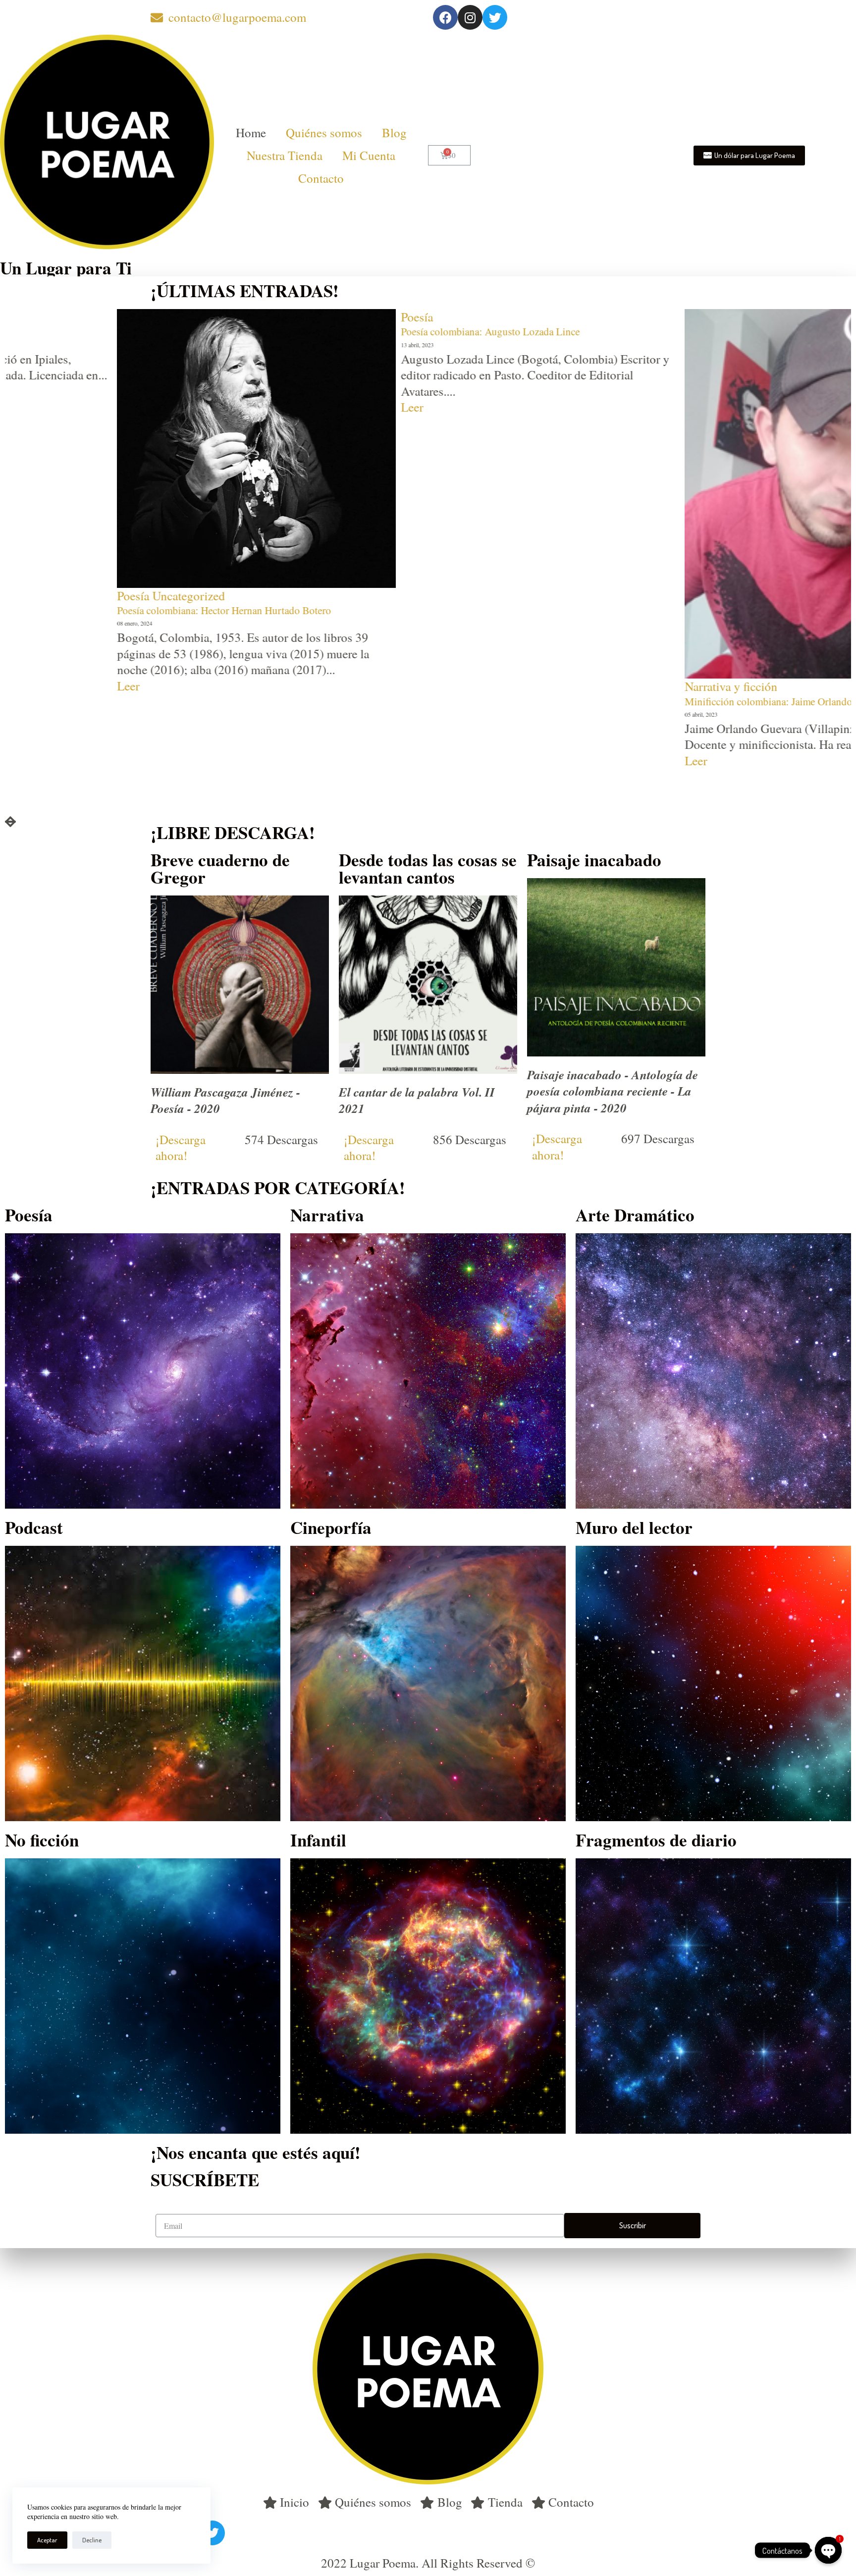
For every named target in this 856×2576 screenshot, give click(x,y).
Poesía (21, 317)
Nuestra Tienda (285, 155)
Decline (92, 2540)
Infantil (318, 1840)
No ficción (42, 1840)
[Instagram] (470, 17)
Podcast (34, 1527)
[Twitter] (495, 17)
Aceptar (47, 2540)
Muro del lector (634, 1527)
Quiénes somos (324, 132)
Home (251, 132)
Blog (394, 132)
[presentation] (10, 822)
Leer (16, 407)
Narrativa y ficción (335, 686)
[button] (749, 156)
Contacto (321, 178)
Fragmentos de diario (656, 1840)
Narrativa (327, 1215)
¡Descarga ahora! (181, 1148)
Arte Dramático (635, 1215)
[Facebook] (445, 17)
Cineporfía (331, 1527)
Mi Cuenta (369, 155)
